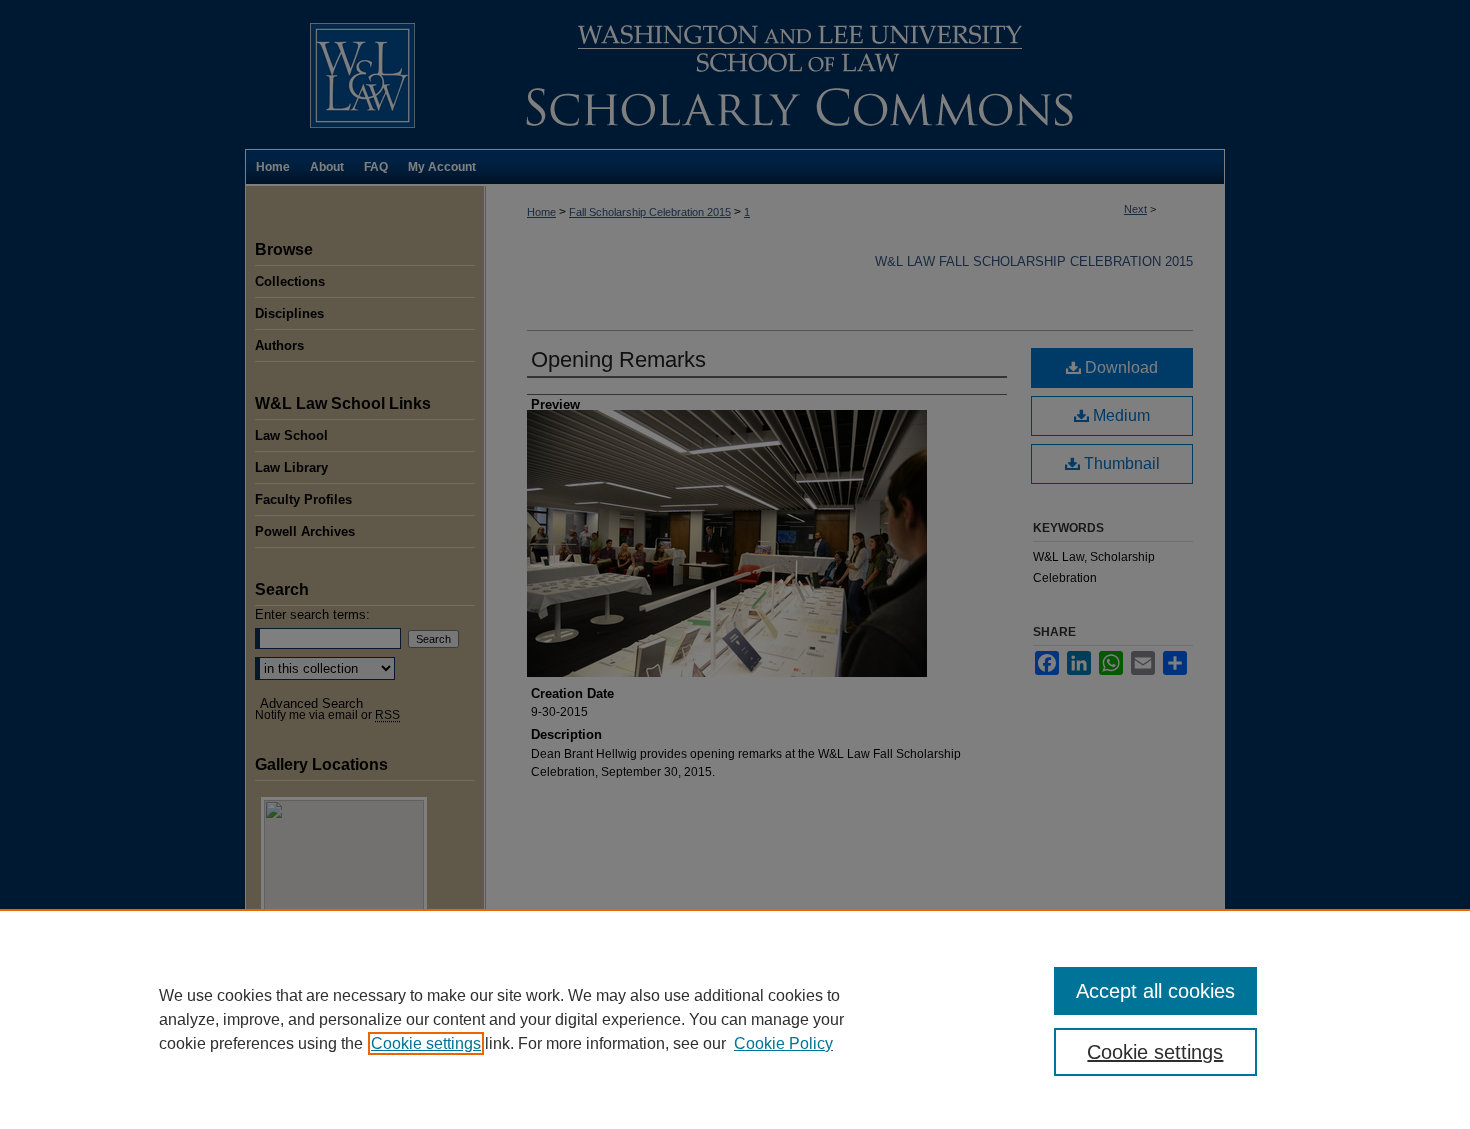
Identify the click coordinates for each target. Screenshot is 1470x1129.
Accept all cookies (1155, 991)
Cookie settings (426, 1043)
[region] (735, 1019)
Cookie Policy (783, 1043)
